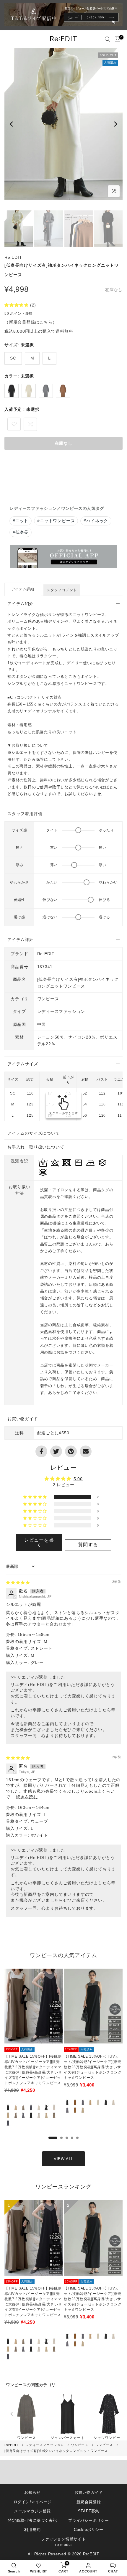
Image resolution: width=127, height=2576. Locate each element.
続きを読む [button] (27, 1797)
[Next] (115, 124)
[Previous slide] (12, 2414)
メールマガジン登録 (32, 2511)
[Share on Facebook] (41, 1451)
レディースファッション (45, 2445)
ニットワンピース (56, 521)
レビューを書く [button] (39, 1542)
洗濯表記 (19, 1161)
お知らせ (32, 2492)
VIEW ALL (63, 2159)
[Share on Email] (86, 1451)
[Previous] (12, 124)
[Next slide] (115, 2414)
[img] (18, 1583)
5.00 (78, 1479)
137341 (45, 967)
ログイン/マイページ (33, 2502)
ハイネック (96, 521)
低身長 (21, 532)
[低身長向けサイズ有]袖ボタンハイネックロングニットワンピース (56, 2451)
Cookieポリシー (89, 2530)
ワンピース (48, 999)
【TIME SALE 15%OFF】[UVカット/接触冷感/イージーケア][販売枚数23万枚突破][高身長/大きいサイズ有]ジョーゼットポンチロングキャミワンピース (93, 2067)
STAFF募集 (89, 2511)
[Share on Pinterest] (71, 1451)
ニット (21, 521)
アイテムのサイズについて (34, 1133)
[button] (17, 305)
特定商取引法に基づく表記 (32, 2520)
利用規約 (32, 2530)
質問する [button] (88, 1545)
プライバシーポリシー (89, 2520)
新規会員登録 (89, 2502)
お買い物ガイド (89, 2492)
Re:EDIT (13, 257)
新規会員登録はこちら (31, 322)
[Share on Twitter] (56, 1451)
